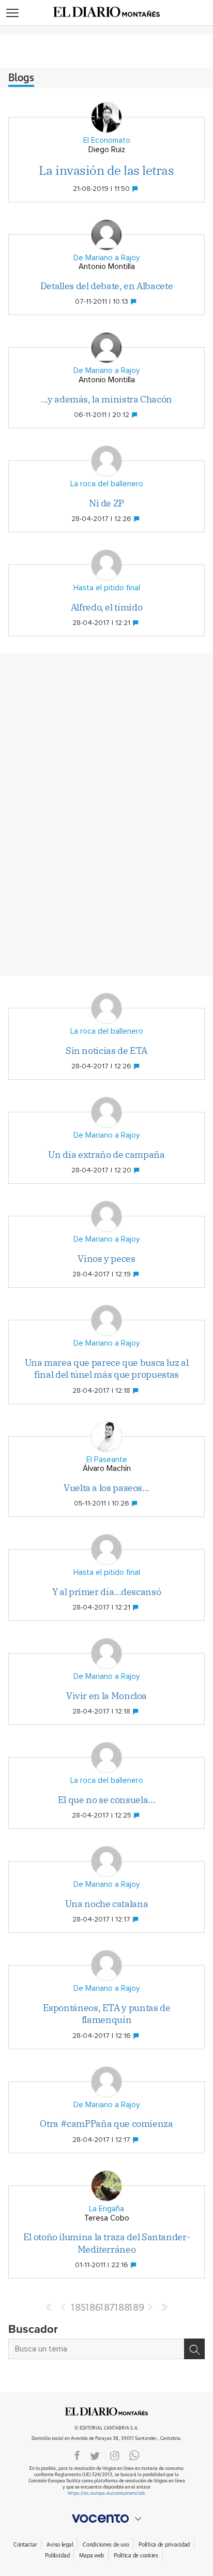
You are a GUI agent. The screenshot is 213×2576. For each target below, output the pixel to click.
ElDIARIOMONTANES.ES (106, 2411)
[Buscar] (194, 2349)
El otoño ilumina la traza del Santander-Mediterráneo (107, 2243)
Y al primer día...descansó (107, 1592)
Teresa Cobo (107, 2218)
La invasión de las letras (106, 170)
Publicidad (57, 2556)
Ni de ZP (106, 503)
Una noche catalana (107, 1904)
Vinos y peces (106, 1259)
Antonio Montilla (107, 267)
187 (106, 2308)
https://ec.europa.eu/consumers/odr (106, 2493)
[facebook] (77, 2455)
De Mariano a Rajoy (106, 258)
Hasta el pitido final (107, 588)
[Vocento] (106, 2519)
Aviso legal (60, 2545)
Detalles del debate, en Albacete (106, 286)
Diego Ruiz (107, 150)
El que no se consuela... (106, 1800)
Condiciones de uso (106, 2545)
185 (78, 2308)
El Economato (107, 140)
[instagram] (115, 2455)
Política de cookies (136, 2556)
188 (121, 2308)
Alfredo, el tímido (107, 607)
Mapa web (92, 2556)
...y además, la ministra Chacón (106, 399)
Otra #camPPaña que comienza (106, 2124)
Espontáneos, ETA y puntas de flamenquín (107, 2014)
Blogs (21, 78)
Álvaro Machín (107, 1469)
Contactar (25, 2545)
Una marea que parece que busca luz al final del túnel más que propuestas (107, 1368)
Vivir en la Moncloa (106, 1696)
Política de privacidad (164, 2545)
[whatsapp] (134, 2455)
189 (135, 2308)
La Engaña (106, 2209)
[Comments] (136, 189)
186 (92, 2308)
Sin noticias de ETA (106, 1051)
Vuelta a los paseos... (106, 1488)
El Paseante (107, 1460)
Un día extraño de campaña (106, 1155)
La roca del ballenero (107, 484)
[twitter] (95, 2455)
